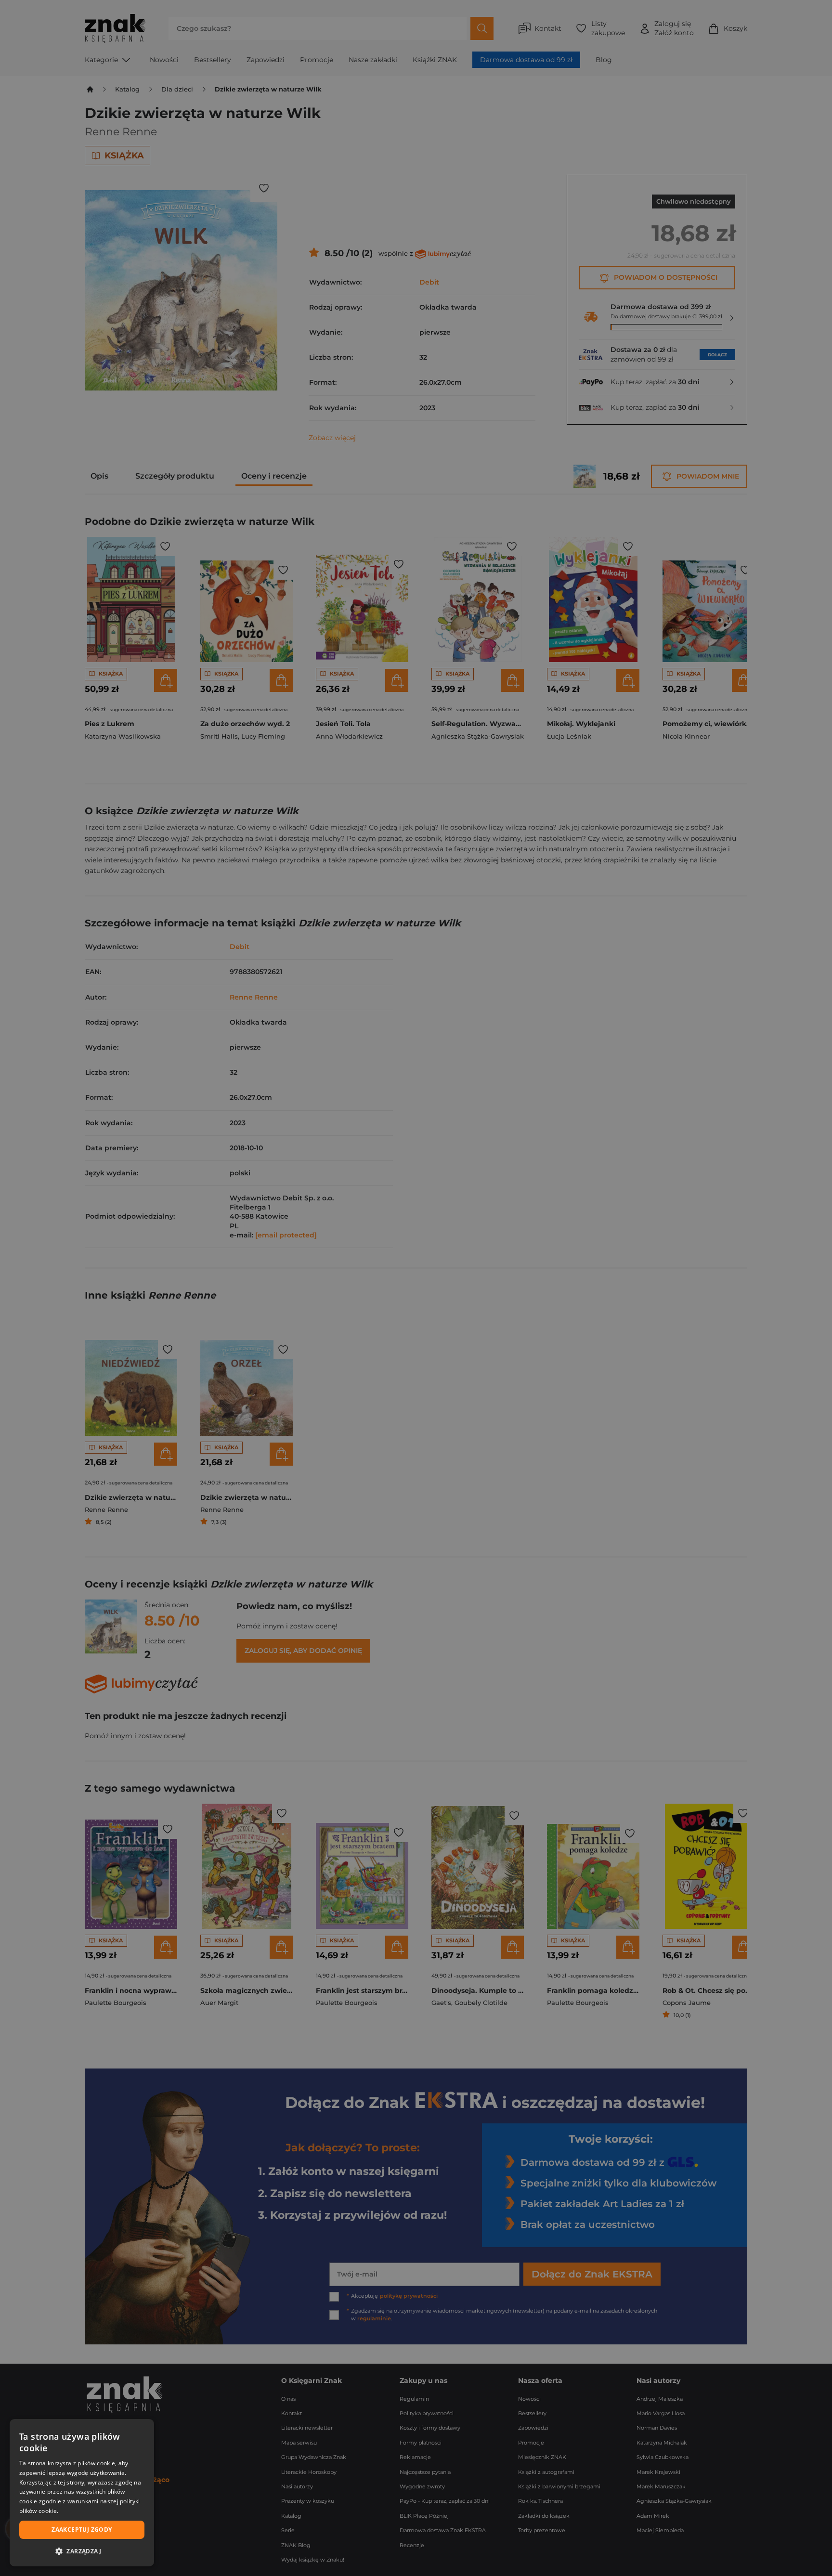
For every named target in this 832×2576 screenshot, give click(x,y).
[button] (82, 2551)
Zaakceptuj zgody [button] (82, 2530)
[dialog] (82, 2493)
